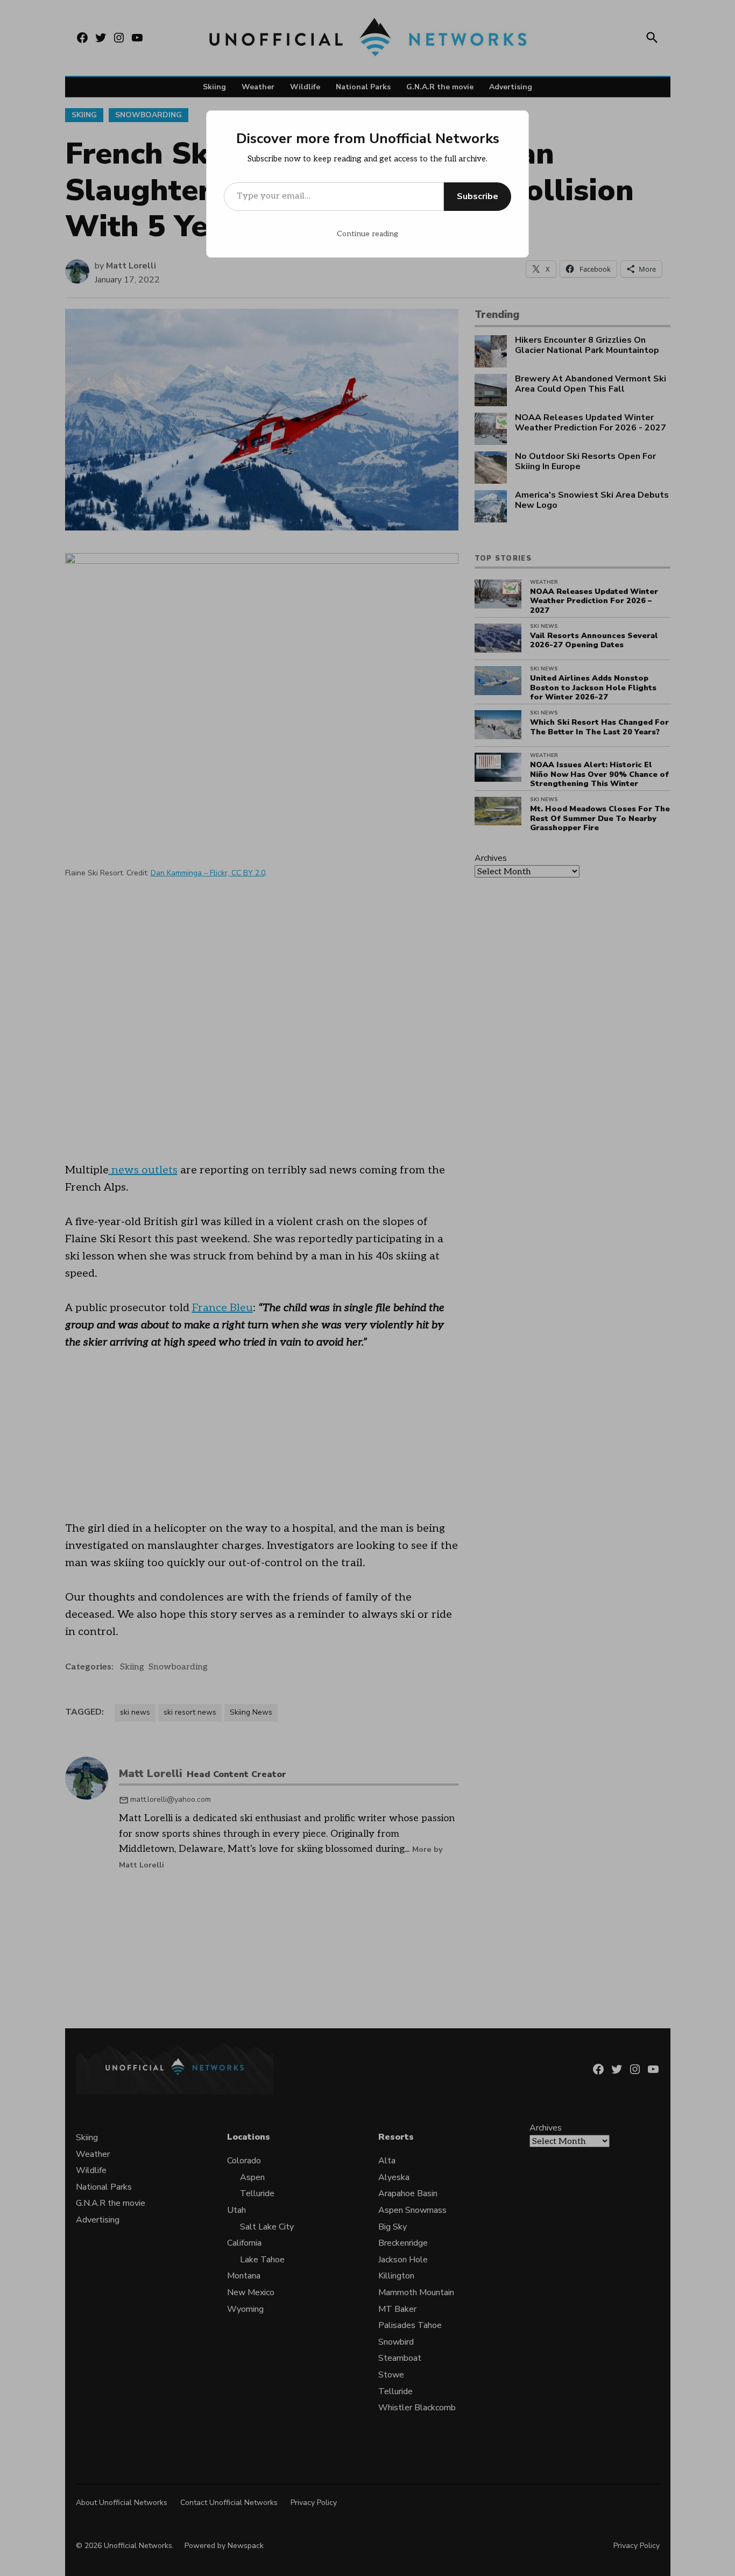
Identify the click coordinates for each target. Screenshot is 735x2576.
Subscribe (478, 196)
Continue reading (367, 234)
